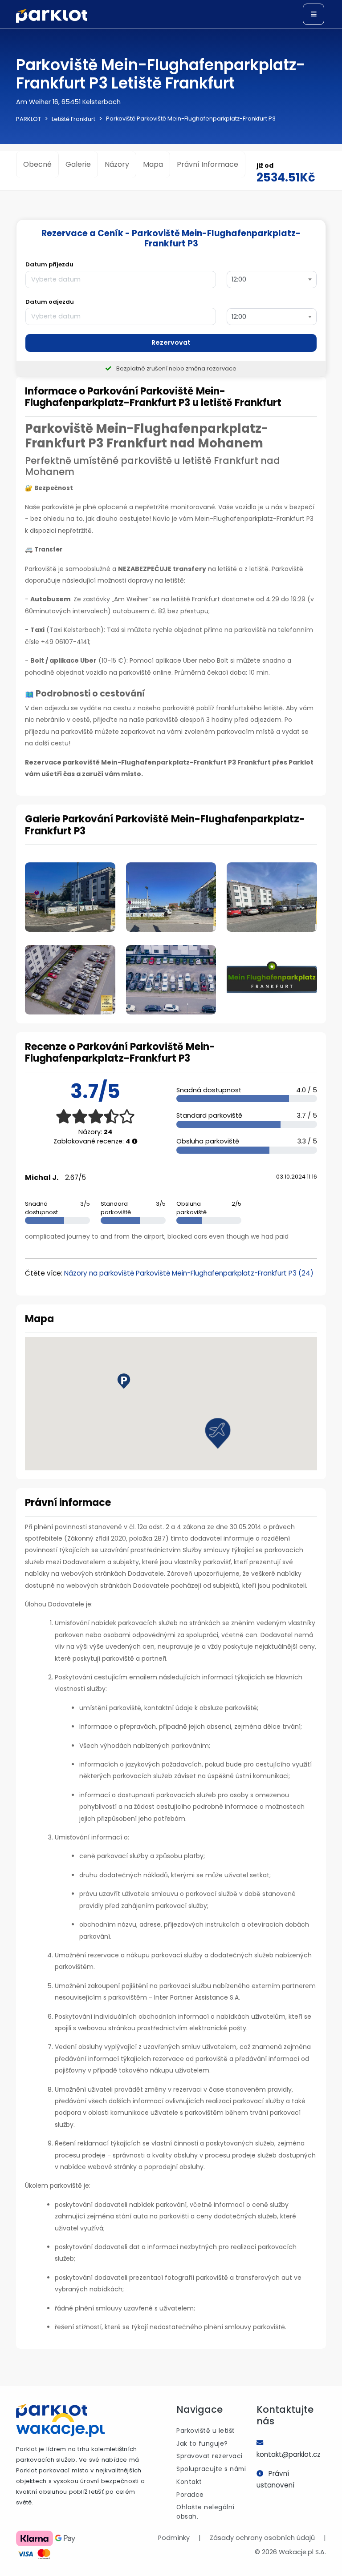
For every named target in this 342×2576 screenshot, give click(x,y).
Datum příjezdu (49, 264)
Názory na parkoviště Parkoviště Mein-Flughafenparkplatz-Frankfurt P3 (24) (189, 1273)
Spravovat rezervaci (210, 2456)
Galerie (78, 164)
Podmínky (174, 2538)
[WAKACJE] (61, 2427)
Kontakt (189, 2482)
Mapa (153, 164)
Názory (117, 164)
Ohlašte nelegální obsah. (206, 2512)
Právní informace (208, 164)
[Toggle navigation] (313, 14)
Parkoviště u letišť (206, 2431)
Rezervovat (171, 342)
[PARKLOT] (52, 2411)
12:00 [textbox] (239, 279)
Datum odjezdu (50, 302)
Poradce (190, 2495)
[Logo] (52, 16)
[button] (218, 1433)
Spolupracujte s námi (211, 2469)
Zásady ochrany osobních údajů (262, 2538)
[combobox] (272, 280)
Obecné (37, 164)
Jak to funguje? (202, 2443)
